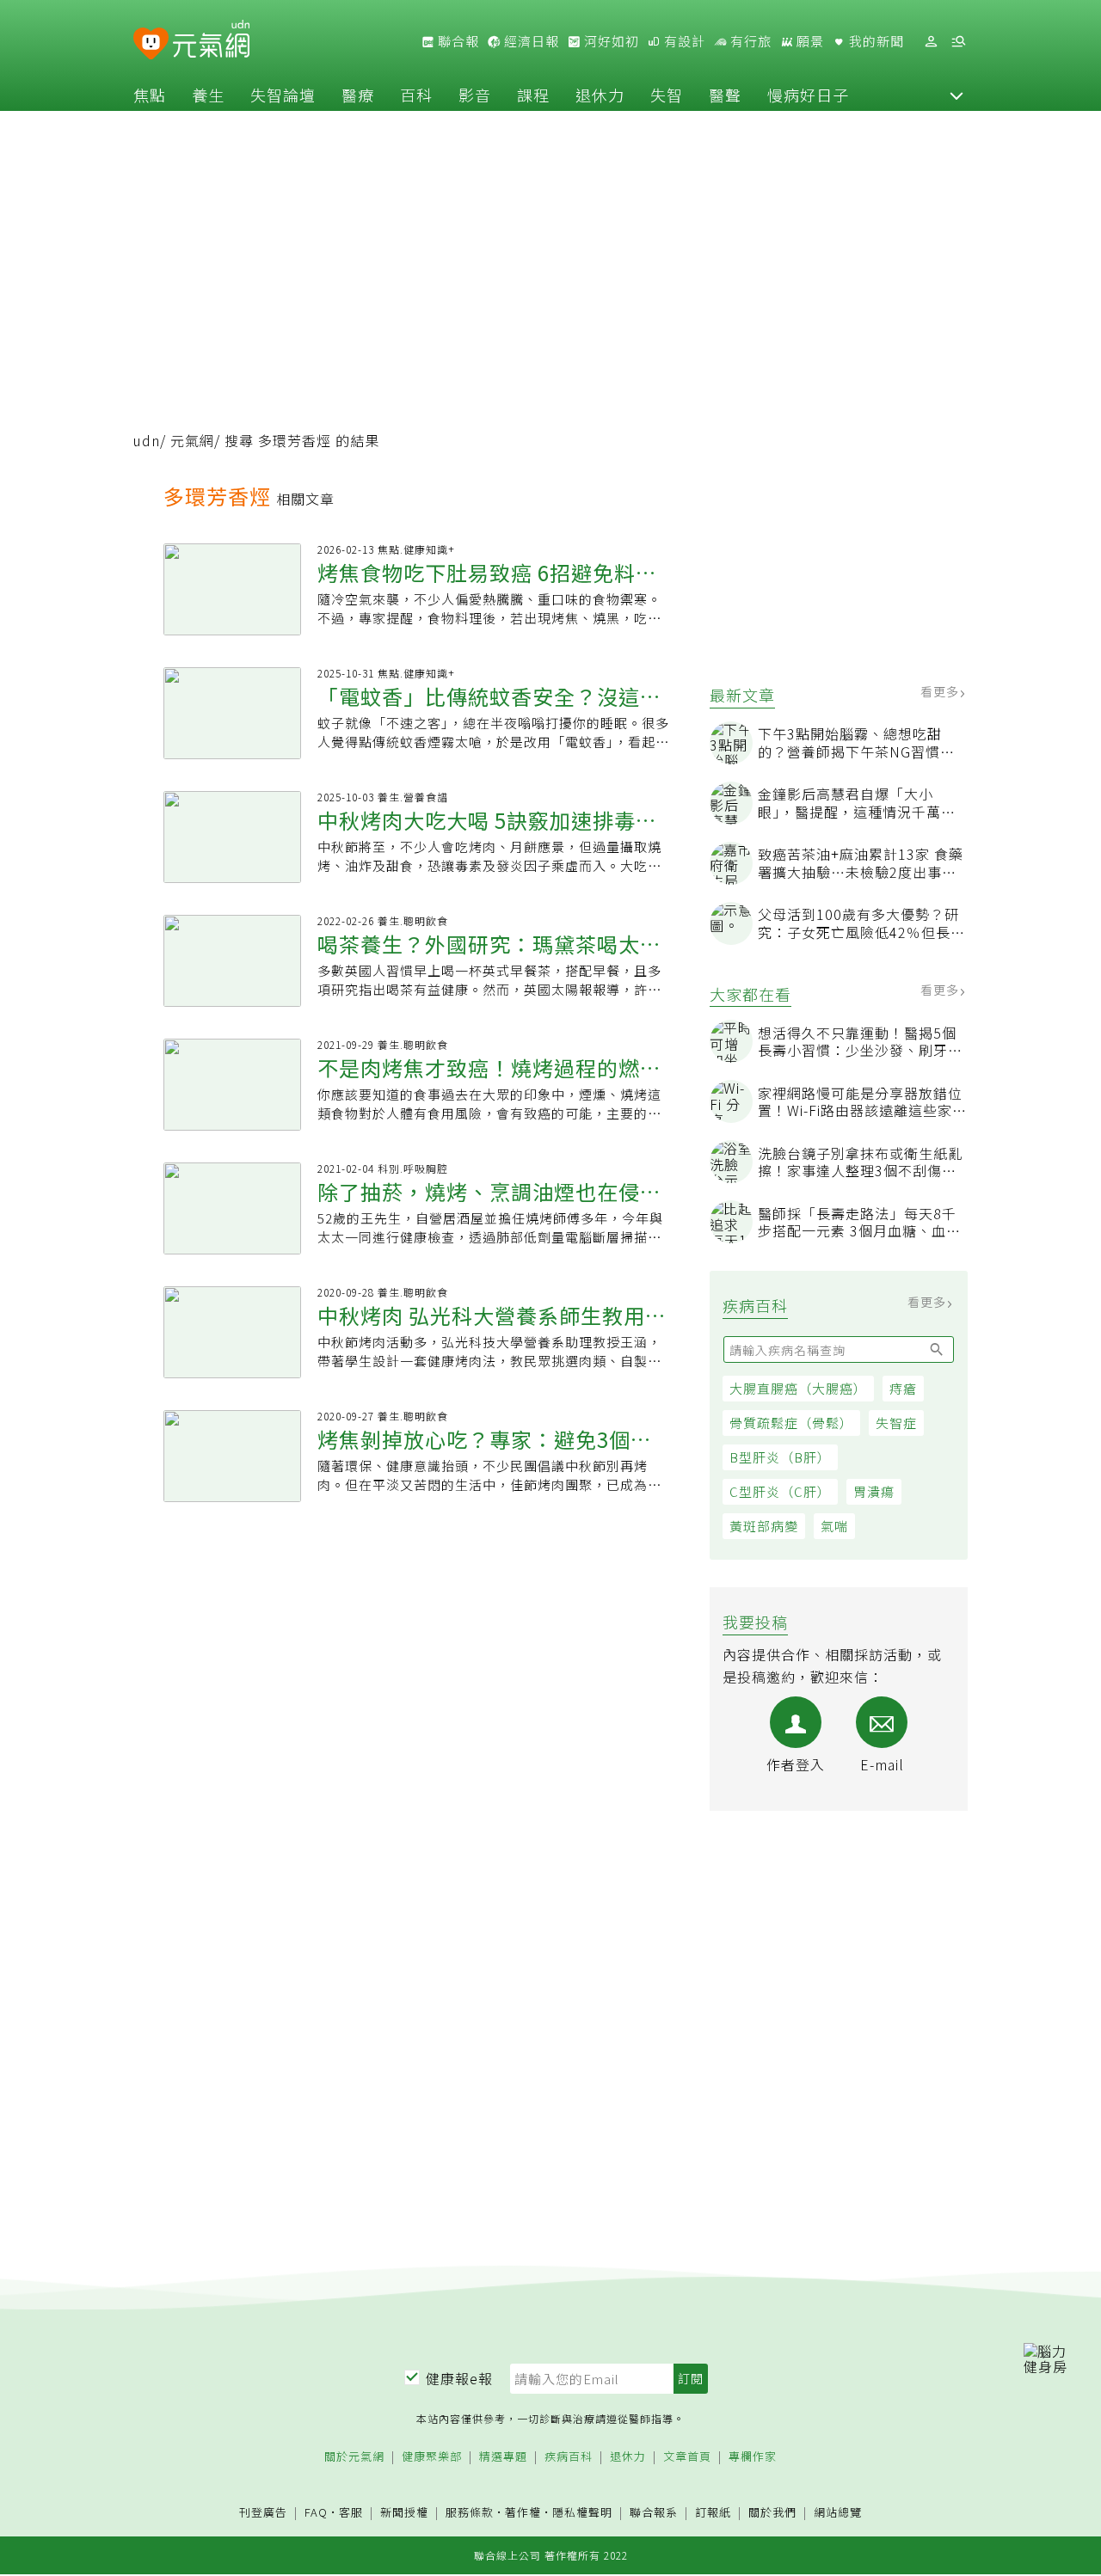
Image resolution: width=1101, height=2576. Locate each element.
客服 (351, 2512)
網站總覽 (838, 2513)
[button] (956, 95)
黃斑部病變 (764, 1526)
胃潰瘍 (874, 1491)
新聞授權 (404, 2513)
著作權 (523, 2512)
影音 (475, 95)
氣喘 (834, 1526)
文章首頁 (687, 2457)
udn (147, 440)
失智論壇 (283, 95)
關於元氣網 (354, 2457)
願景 (809, 41)
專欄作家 (753, 2457)
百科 (416, 95)
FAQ (316, 2512)
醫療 (358, 95)
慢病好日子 (808, 95)
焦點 (150, 95)
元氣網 (192, 440)
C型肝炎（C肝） (780, 1491)
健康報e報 (459, 2378)
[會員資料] (931, 42)
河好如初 (610, 41)
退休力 (600, 95)
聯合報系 (654, 2513)
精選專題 (503, 2457)
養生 (208, 95)
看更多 (941, 691)
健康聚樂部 (432, 2457)
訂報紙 (713, 2513)
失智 (667, 95)
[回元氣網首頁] (211, 41)
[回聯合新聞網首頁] (151, 44)
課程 (533, 95)
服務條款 (470, 2512)
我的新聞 (875, 41)
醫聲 (725, 95)
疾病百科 (569, 2457)
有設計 (683, 41)
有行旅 (749, 41)
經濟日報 (530, 41)
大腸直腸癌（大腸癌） (798, 1388)
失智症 (896, 1423)
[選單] (958, 42)
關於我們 (772, 2513)
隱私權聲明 (582, 2512)
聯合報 (457, 41)
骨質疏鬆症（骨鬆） (791, 1423)
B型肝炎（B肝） (780, 1457)
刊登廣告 (263, 2513)
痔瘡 (903, 1388)
